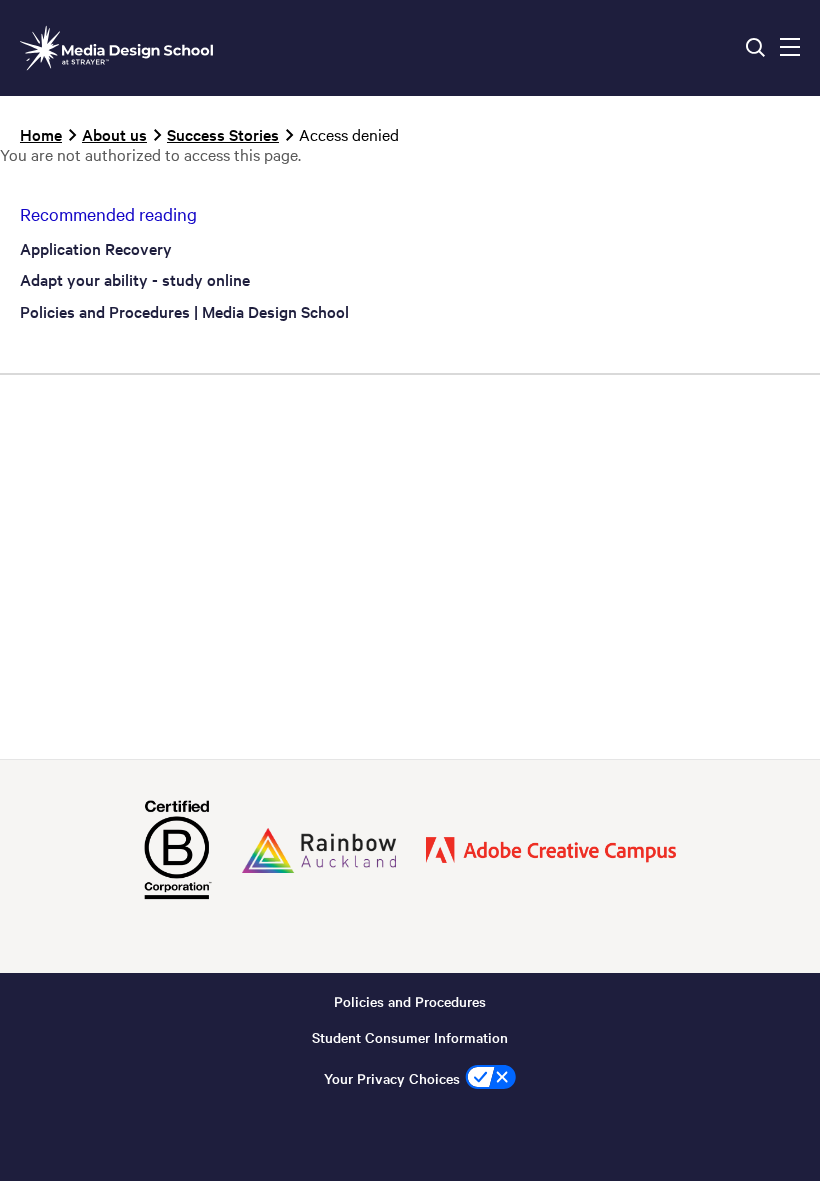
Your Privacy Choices (392, 1078)
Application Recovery (96, 248)
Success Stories (223, 134)
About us (114, 134)
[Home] (116, 48)
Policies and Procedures (410, 1001)
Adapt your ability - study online (135, 279)
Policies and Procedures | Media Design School (184, 311)
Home (41, 134)
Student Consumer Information (410, 1037)
